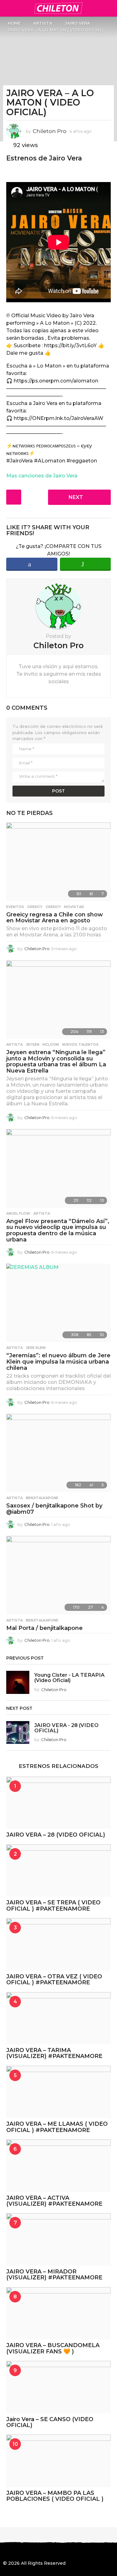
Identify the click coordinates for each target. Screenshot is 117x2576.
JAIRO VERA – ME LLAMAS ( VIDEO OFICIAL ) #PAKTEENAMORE (57, 2127)
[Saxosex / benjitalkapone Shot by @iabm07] (58, 1453)
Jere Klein (36, 1348)
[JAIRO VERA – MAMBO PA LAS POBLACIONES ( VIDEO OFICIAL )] (58, 2461)
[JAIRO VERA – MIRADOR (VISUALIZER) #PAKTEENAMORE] (58, 2239)
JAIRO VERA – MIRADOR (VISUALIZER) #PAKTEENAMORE (54, 2275)
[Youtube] (44, 2552)
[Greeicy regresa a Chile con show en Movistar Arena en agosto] (58, 862)
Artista (15, 1044)
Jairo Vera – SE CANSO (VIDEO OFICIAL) (50, 2422)
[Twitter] (31, 2552)
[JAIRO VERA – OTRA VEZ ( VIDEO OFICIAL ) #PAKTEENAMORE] (58, 1944)
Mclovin (51, 1044)
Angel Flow (18, 1213)
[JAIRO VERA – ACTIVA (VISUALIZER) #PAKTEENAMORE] (58, 2166)
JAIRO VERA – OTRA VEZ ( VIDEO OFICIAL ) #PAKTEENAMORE (54, 1979)
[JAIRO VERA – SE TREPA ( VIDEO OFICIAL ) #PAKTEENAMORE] (58, 1871)
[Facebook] (6, 2552)
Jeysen (33, 1044)
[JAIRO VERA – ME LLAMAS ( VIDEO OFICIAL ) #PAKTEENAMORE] (58, 2092)
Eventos (15, 907)
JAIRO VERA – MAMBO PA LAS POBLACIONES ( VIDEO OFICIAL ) (55, 2496)
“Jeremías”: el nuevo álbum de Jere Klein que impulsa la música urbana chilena (58, 1362)
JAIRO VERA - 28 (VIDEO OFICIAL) (66, 1728)
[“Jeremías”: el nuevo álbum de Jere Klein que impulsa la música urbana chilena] (58, 1303)
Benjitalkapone (42, 1498)
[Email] (57, 2552)
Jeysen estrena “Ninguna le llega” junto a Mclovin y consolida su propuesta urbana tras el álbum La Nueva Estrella (56, 1061)
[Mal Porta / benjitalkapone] (58, 1575)
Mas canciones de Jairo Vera (42, 476)
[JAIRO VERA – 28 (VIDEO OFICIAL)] (58, 1803)
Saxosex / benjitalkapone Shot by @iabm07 (54, 1509)
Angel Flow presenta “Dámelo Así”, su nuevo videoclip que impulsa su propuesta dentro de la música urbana (58, 1230)
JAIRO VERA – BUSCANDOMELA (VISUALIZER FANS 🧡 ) (53, 2348)
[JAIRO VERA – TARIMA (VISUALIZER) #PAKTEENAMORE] (58, 2018)
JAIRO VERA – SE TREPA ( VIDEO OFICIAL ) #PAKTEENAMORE (53, 1905)
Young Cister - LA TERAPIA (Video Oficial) (69, 1678)
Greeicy (35, 907)
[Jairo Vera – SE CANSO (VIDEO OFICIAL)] (58, 2387)
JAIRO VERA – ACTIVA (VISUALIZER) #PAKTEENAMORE (54, 2201)
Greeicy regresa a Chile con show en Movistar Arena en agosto (55, 918)
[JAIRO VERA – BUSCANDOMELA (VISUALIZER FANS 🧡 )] (58, 2313)
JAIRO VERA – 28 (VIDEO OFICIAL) (56, 1835)
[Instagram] (18, 2552)
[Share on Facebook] (32, 564)
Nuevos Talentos (80, 1044)
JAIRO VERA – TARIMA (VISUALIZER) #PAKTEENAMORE (54, 2053)
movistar (74, 907)
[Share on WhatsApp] (85, 564)
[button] (7, 8)
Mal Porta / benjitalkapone (44, 1628)
